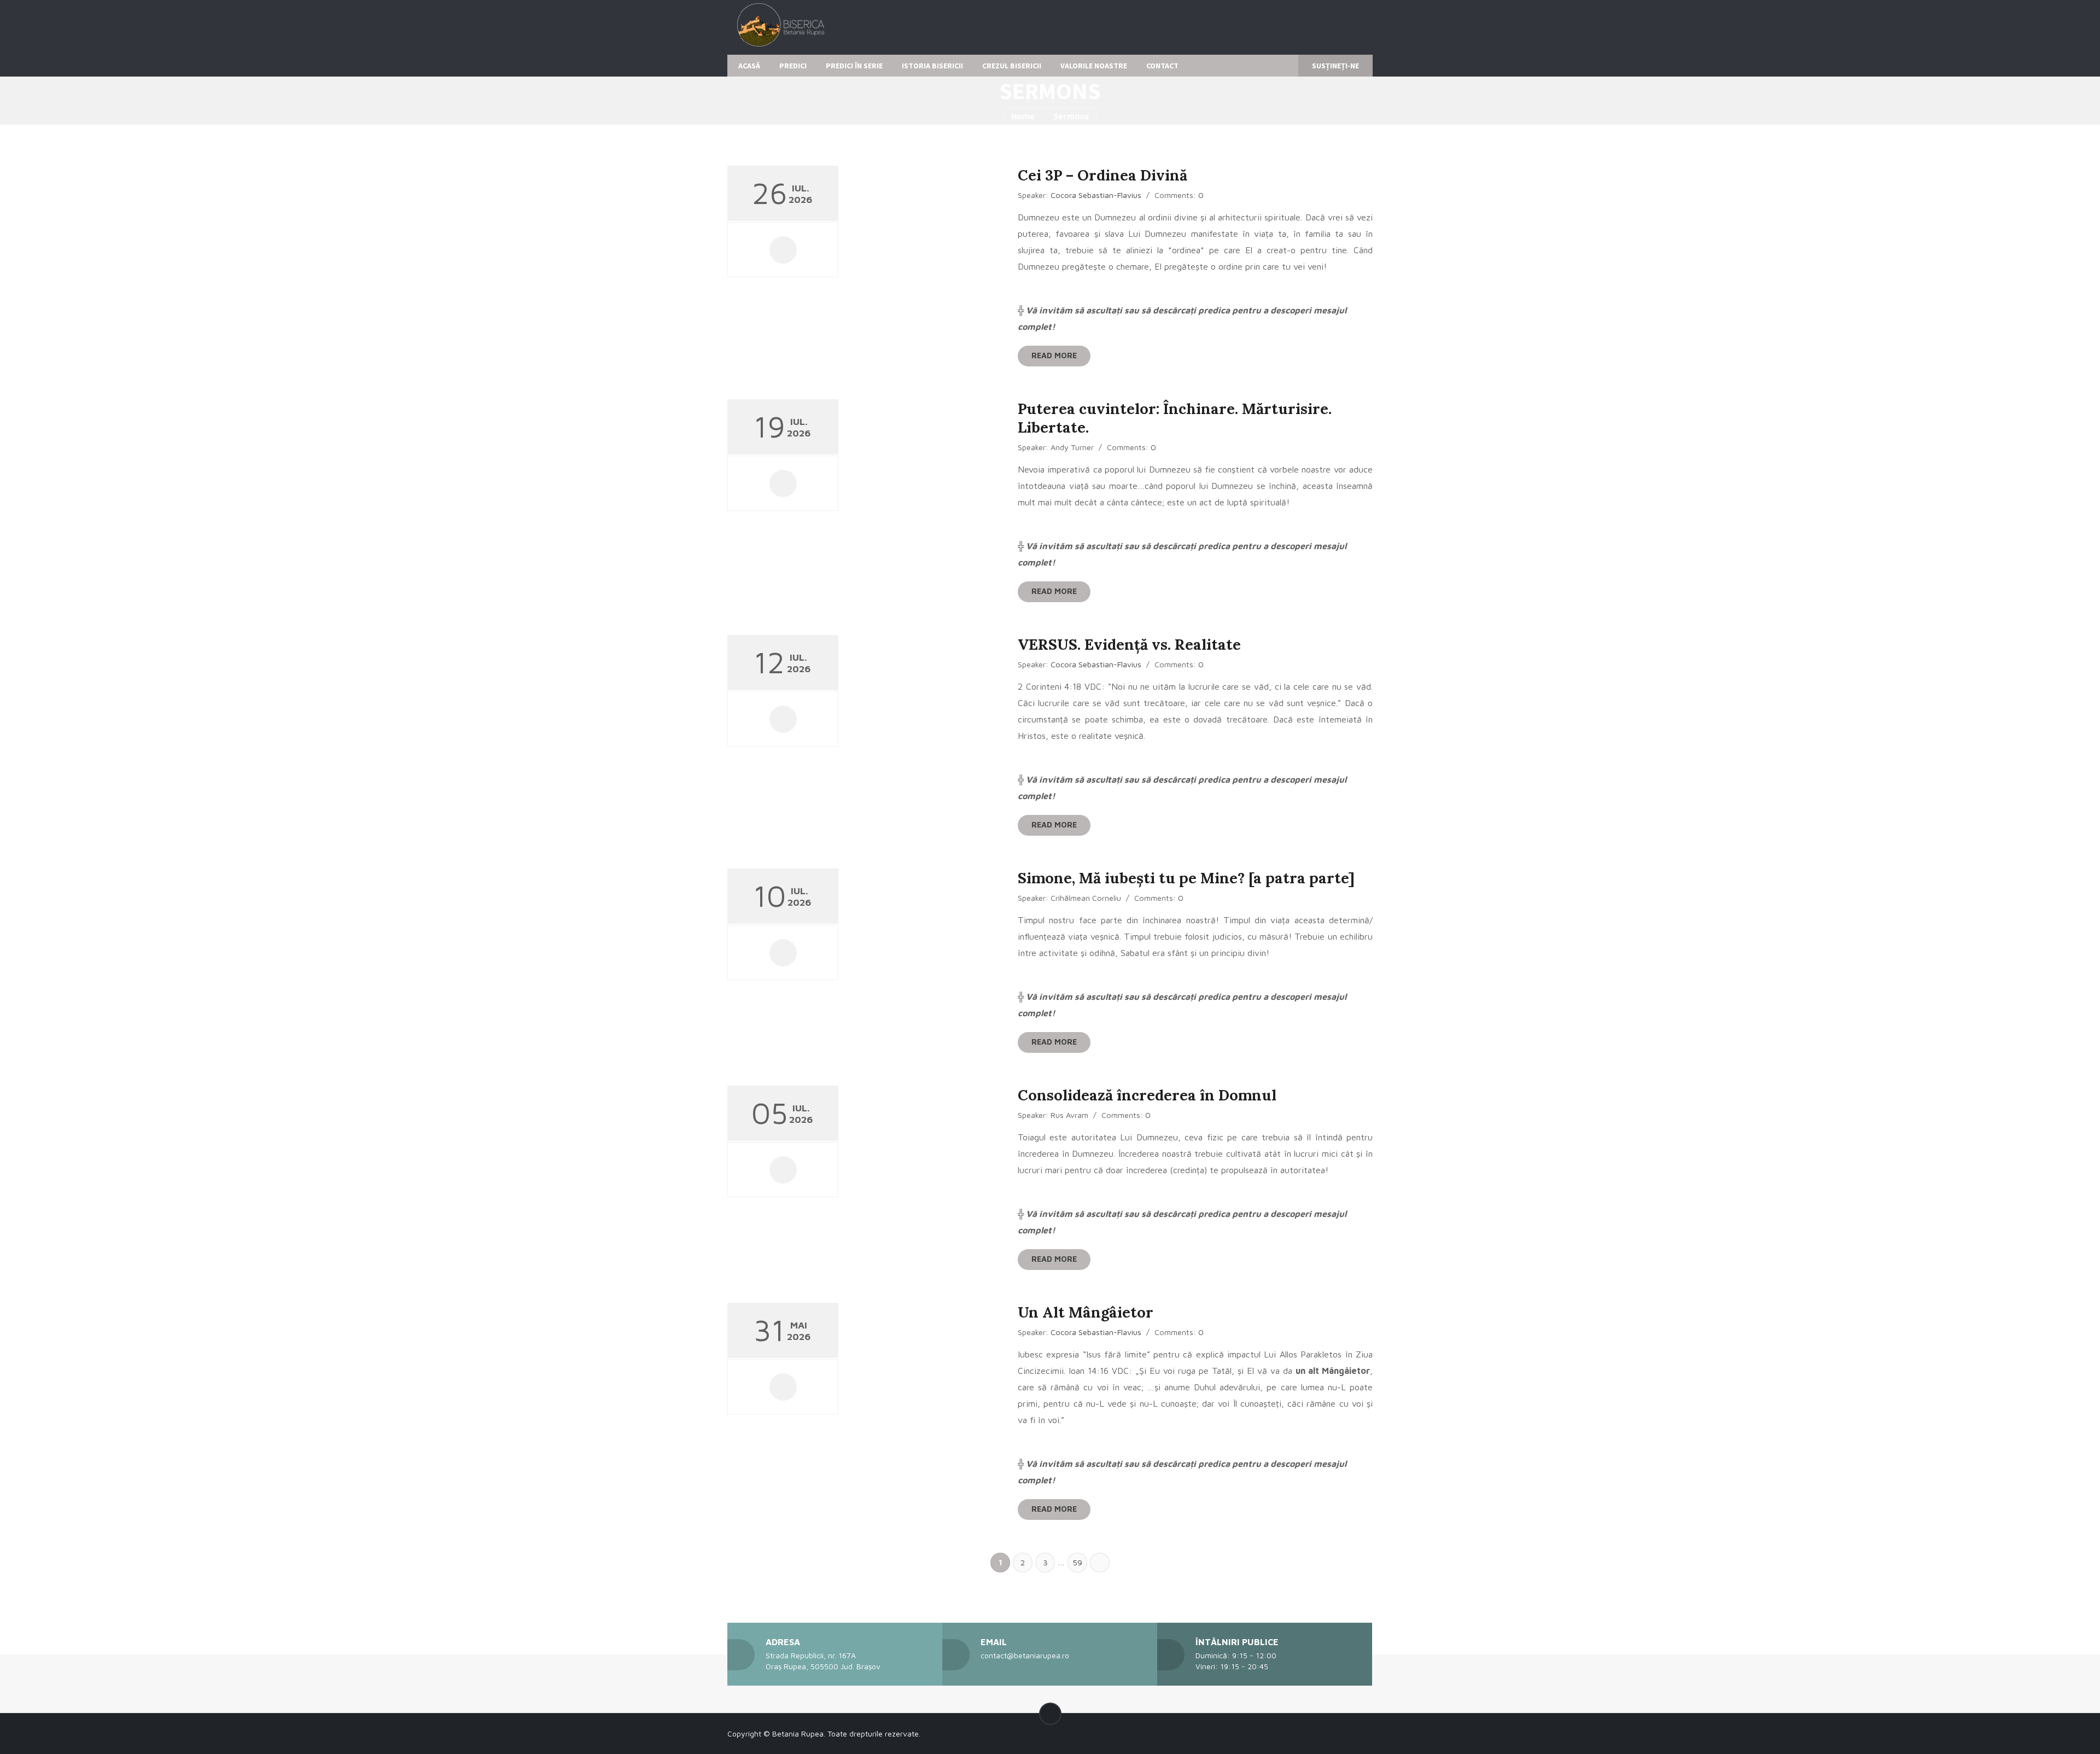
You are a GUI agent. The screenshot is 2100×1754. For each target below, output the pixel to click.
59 (1077, 1562)
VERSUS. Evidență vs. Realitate (1129, 644)
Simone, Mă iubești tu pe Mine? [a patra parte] (1186, 878)
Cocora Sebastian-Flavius (1096, 195)
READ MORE (1054, 355)
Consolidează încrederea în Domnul (1147, 1095)
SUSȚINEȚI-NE (1335, 66)
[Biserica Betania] (779, 29)
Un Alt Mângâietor (1086, 1312)
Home (1023, 116)
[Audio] (783, 250)
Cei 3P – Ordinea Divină (1102, 175)
